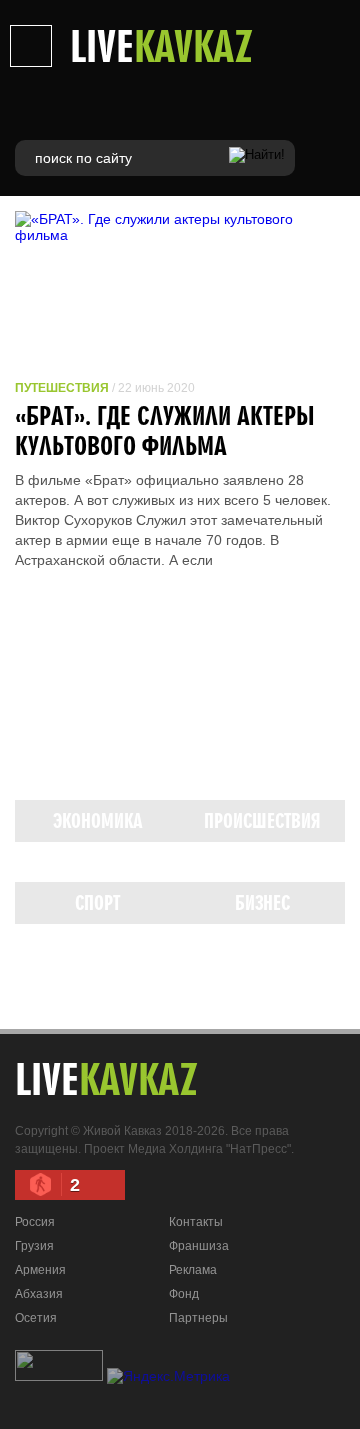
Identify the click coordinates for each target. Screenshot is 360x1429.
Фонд (184, 1294)
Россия (35, 1222)
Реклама (193, 1270)
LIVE (161, 45)
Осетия (36, 1318)
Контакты (196, 1222)
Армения (40, 1270)
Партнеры (198, 1318)
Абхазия (39, 1294)
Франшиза (199, 1246)
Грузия (34, 1246)
